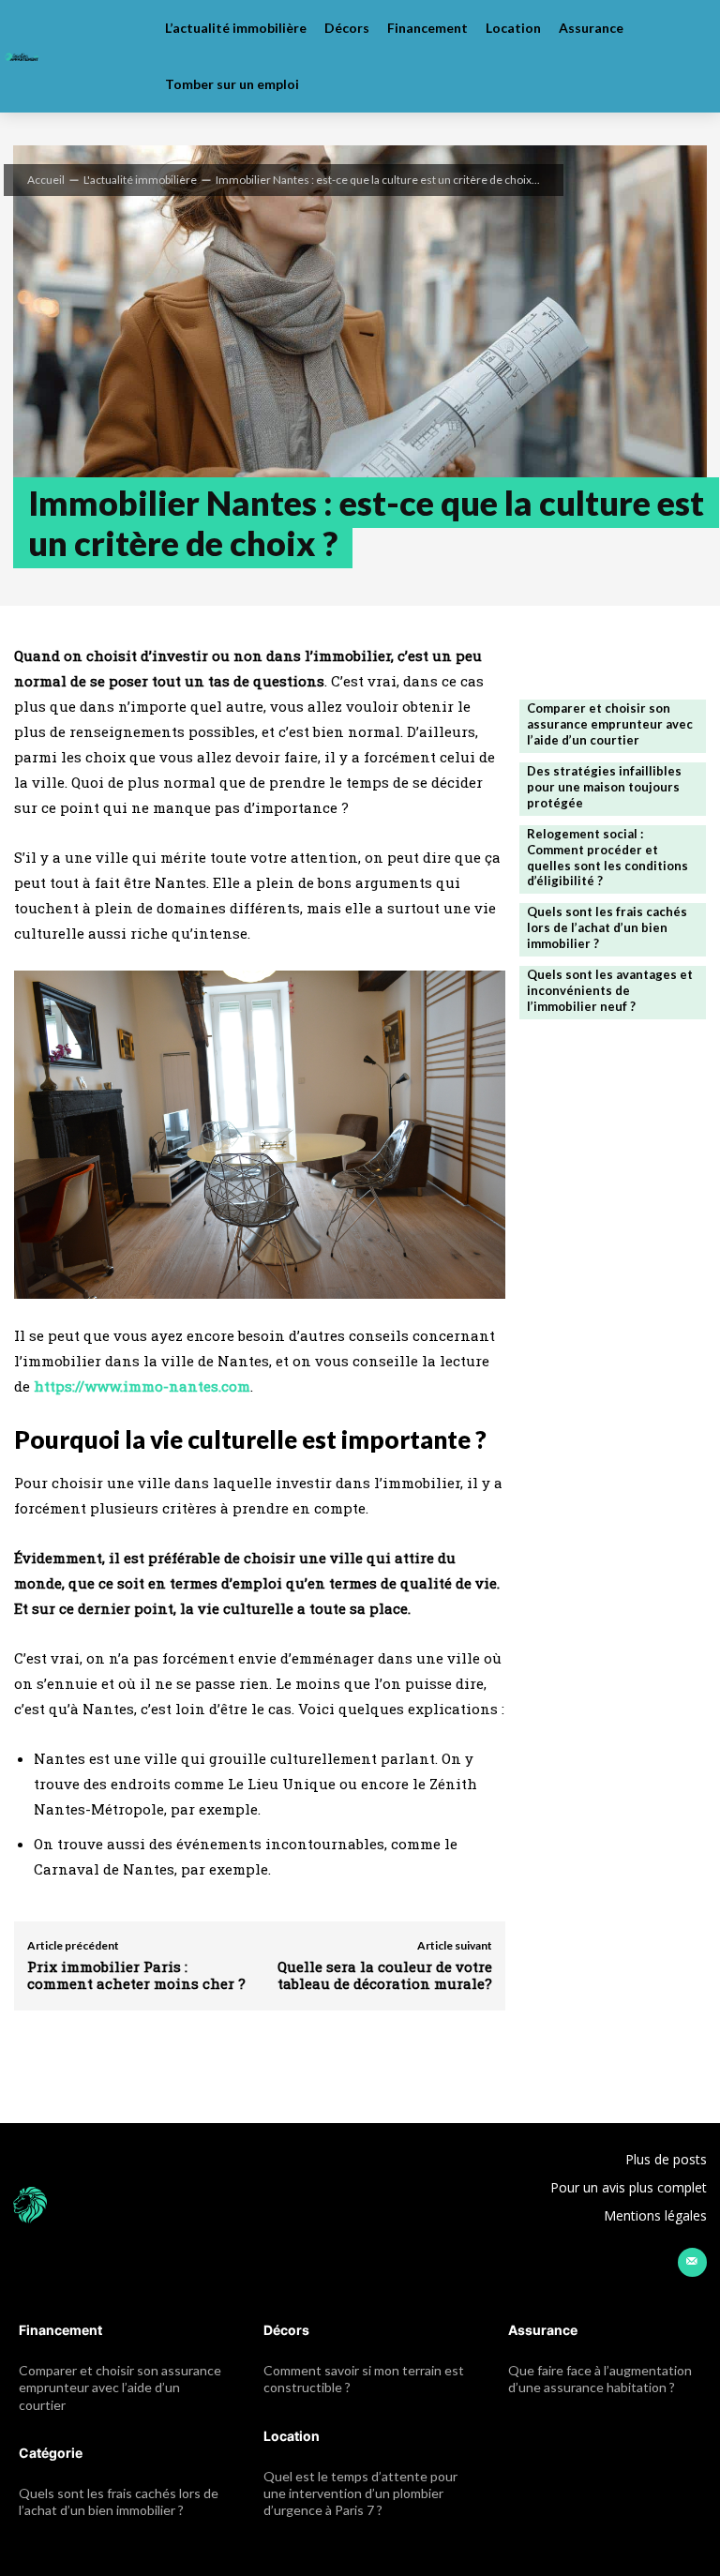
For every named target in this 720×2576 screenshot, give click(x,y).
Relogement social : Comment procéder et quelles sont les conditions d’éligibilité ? (607, 858)
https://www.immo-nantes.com (142, 1386)
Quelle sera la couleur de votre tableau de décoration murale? (385, 1975)
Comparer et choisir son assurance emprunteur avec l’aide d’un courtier (610, 724)
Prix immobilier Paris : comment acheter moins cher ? (136, 1975)
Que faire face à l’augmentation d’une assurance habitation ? (600, 2379)
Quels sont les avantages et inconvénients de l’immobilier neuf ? (610, 990)
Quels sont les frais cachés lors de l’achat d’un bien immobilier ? (607, 927)
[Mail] (692, 2262)
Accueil (46, 180)
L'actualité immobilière (140, 180)
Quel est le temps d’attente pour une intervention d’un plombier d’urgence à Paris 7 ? (360, 2493)
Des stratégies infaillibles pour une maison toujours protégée (604, 787)
